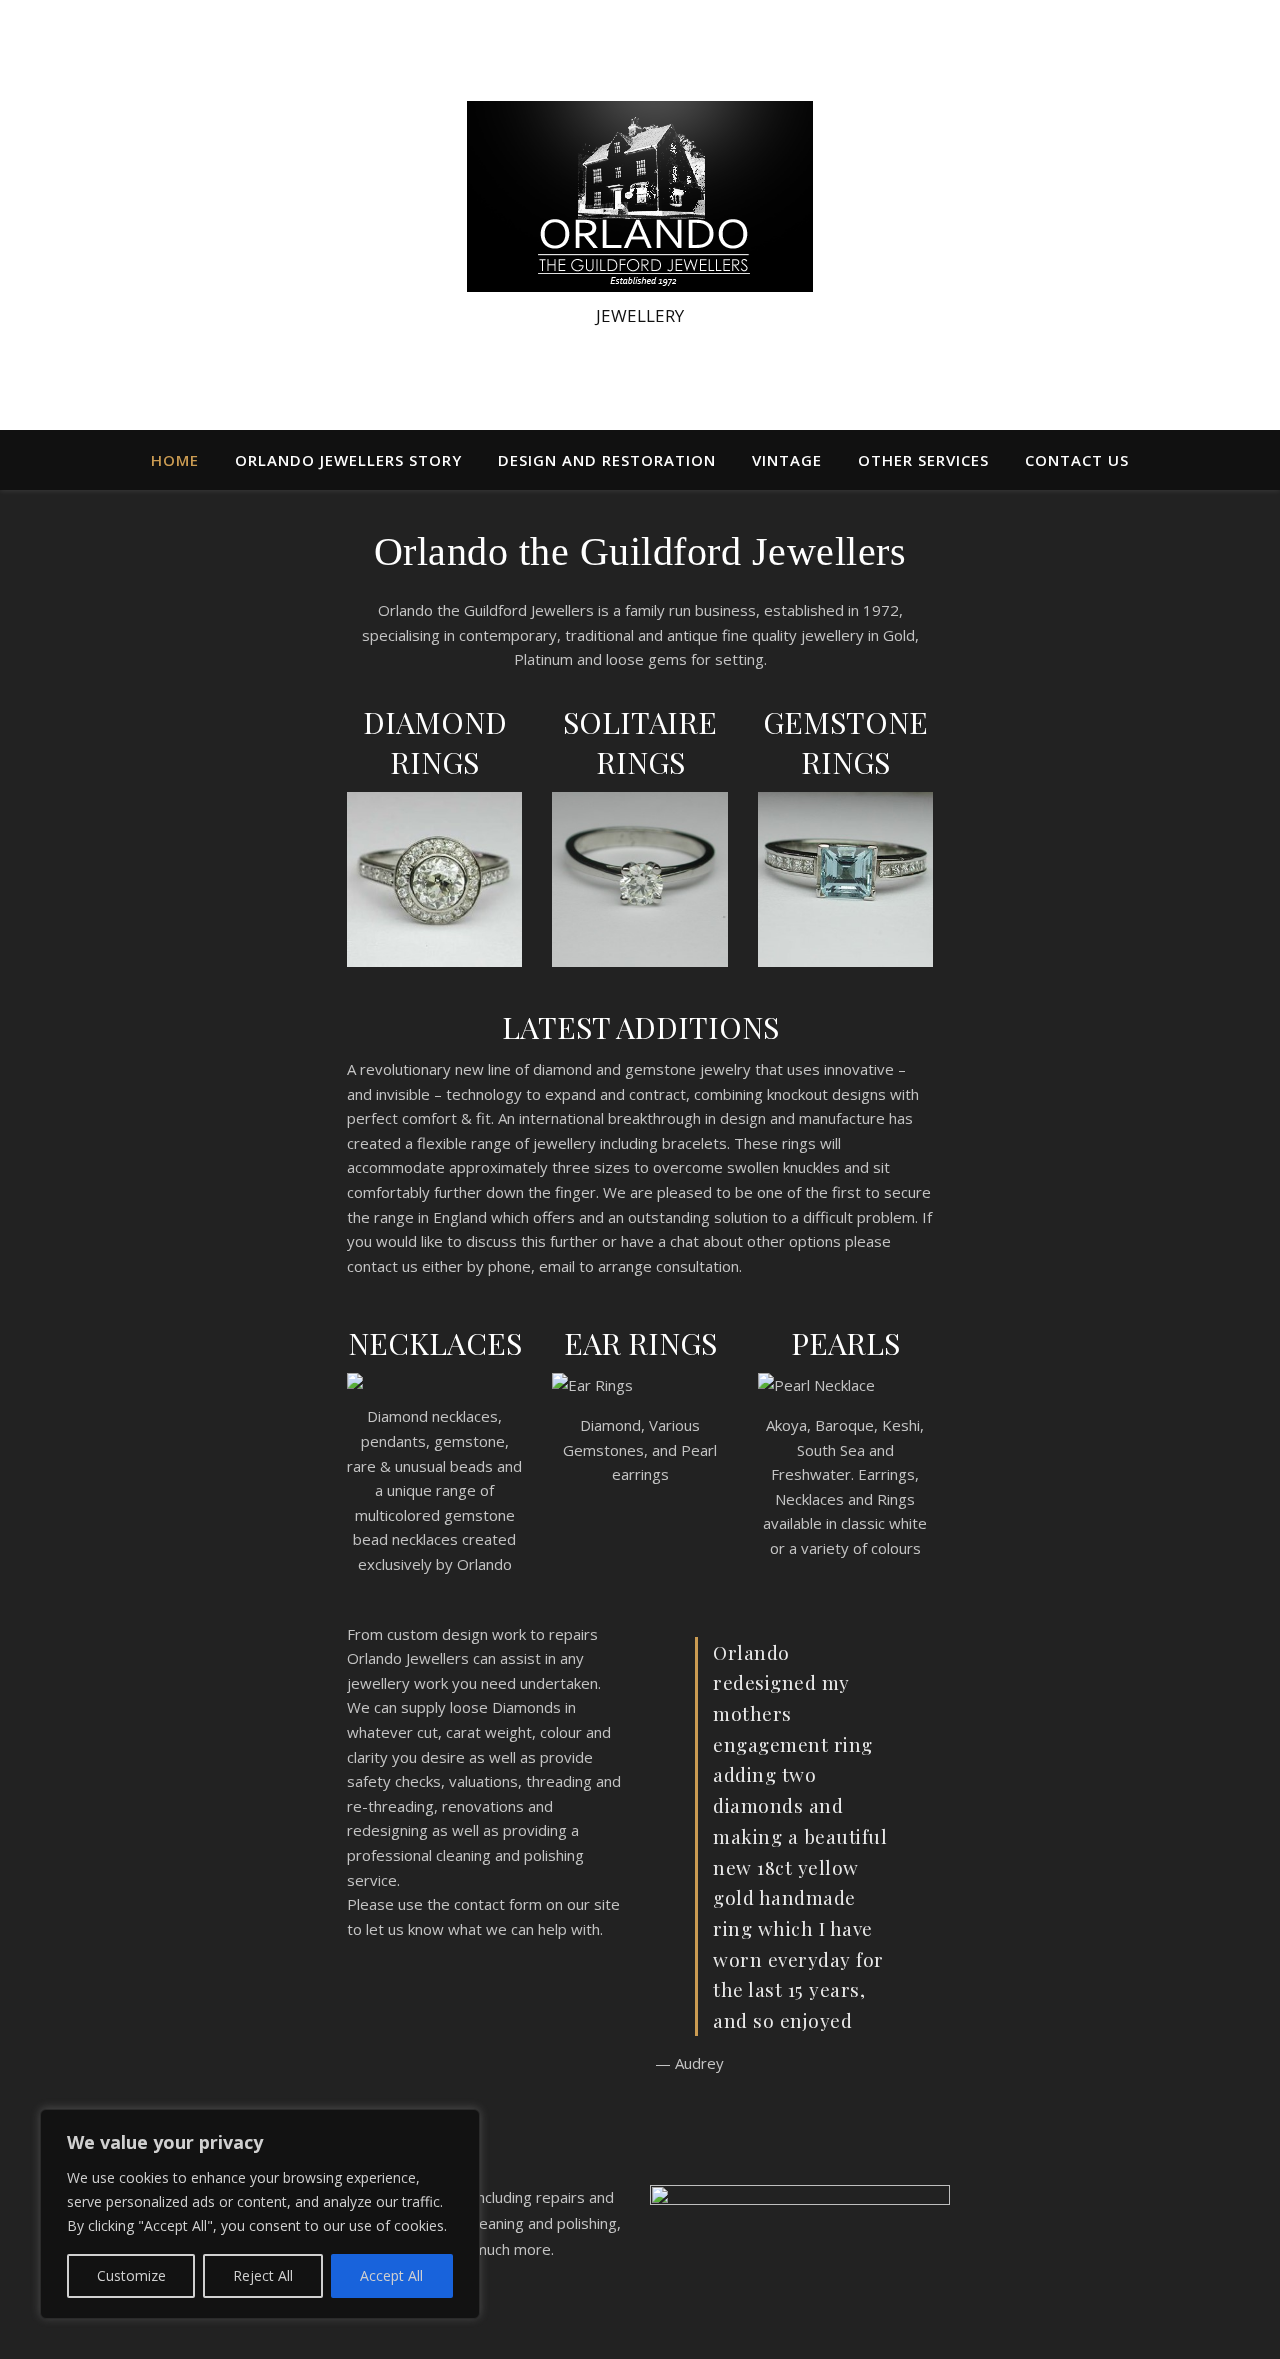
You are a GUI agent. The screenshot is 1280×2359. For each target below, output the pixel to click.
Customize (131, 2275)
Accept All (391, 2275)
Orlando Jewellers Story (348, 460)
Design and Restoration (607, 460)
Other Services (923, 460)
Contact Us (1077, 460)
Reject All (263, 2275)
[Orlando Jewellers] (640, 196)
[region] (260, 2214)
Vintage (787, 460)
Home (175, 460)
